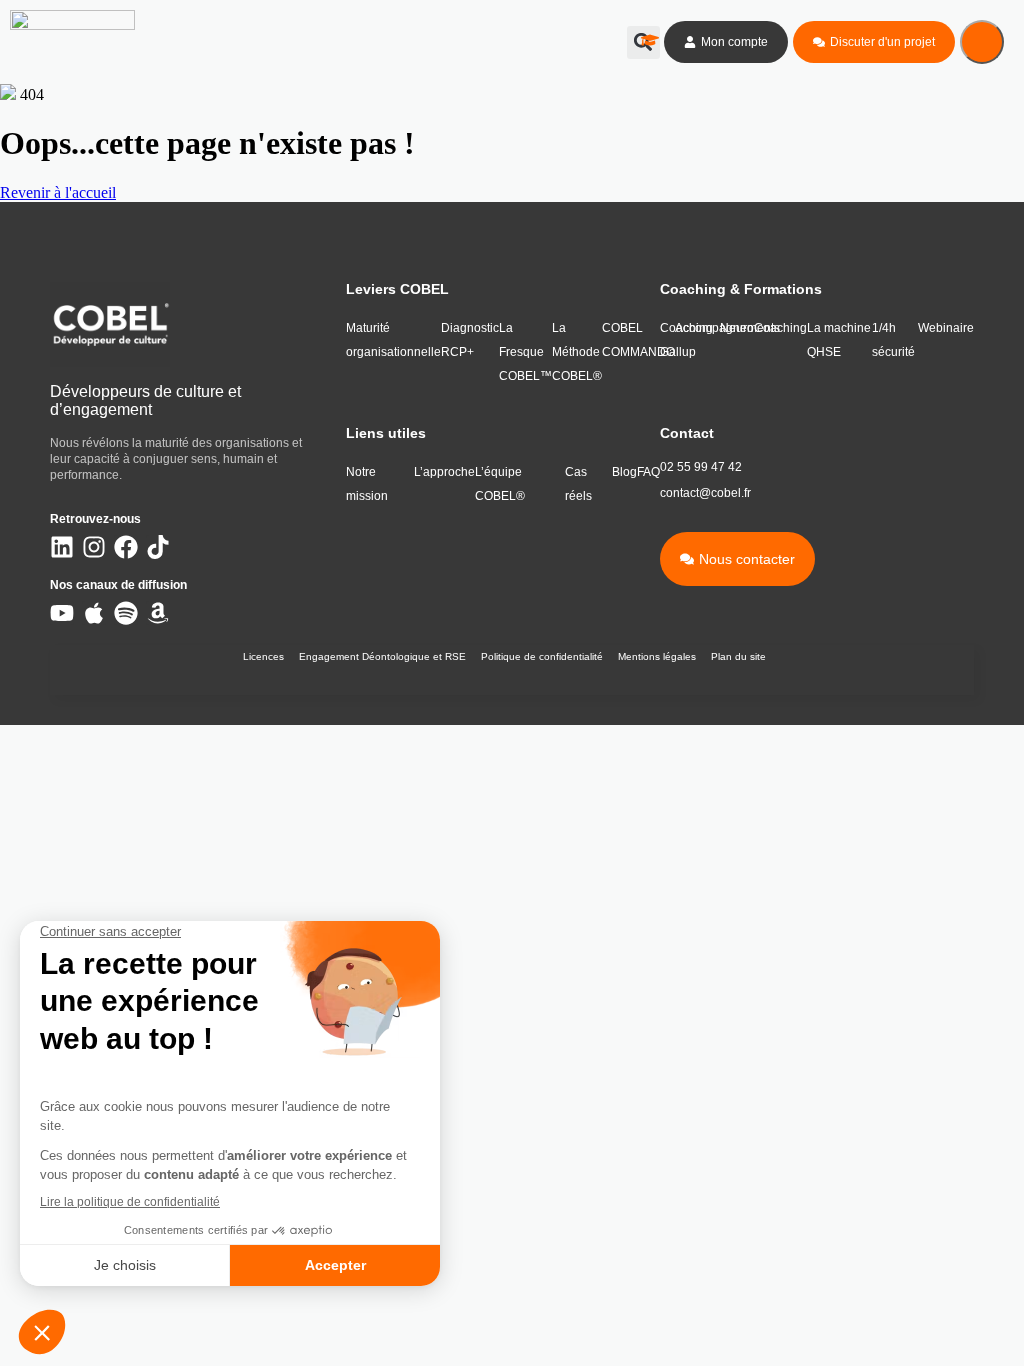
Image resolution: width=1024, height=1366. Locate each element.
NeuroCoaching (763, 328)
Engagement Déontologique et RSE (382, 656)
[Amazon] (158, 613)
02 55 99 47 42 (701, 467)
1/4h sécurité (893, 340)
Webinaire (946, 328)
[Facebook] (126, 547)
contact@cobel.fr (705, 493)
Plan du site (738, 656)
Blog (624, 472)
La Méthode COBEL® (577, 352)
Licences (263, 656)
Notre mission (367, 484)
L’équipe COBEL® (500, 484)
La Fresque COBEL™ (525, 352)
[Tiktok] (158, 547)
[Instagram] (94, 547)
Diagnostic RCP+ (470, 340)
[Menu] (982, 42)
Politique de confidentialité (542, 656)
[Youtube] (62, 613)
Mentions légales (657, 656)
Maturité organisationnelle (393, 340)
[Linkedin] (62, 547)
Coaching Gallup (686, 340)
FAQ (648, 472)
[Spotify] (126, 613)
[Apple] (94, 613)
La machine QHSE (839, 340)
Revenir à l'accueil (58, 192)
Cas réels (578, 484)
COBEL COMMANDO (638, 340)
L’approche (444, 472)
